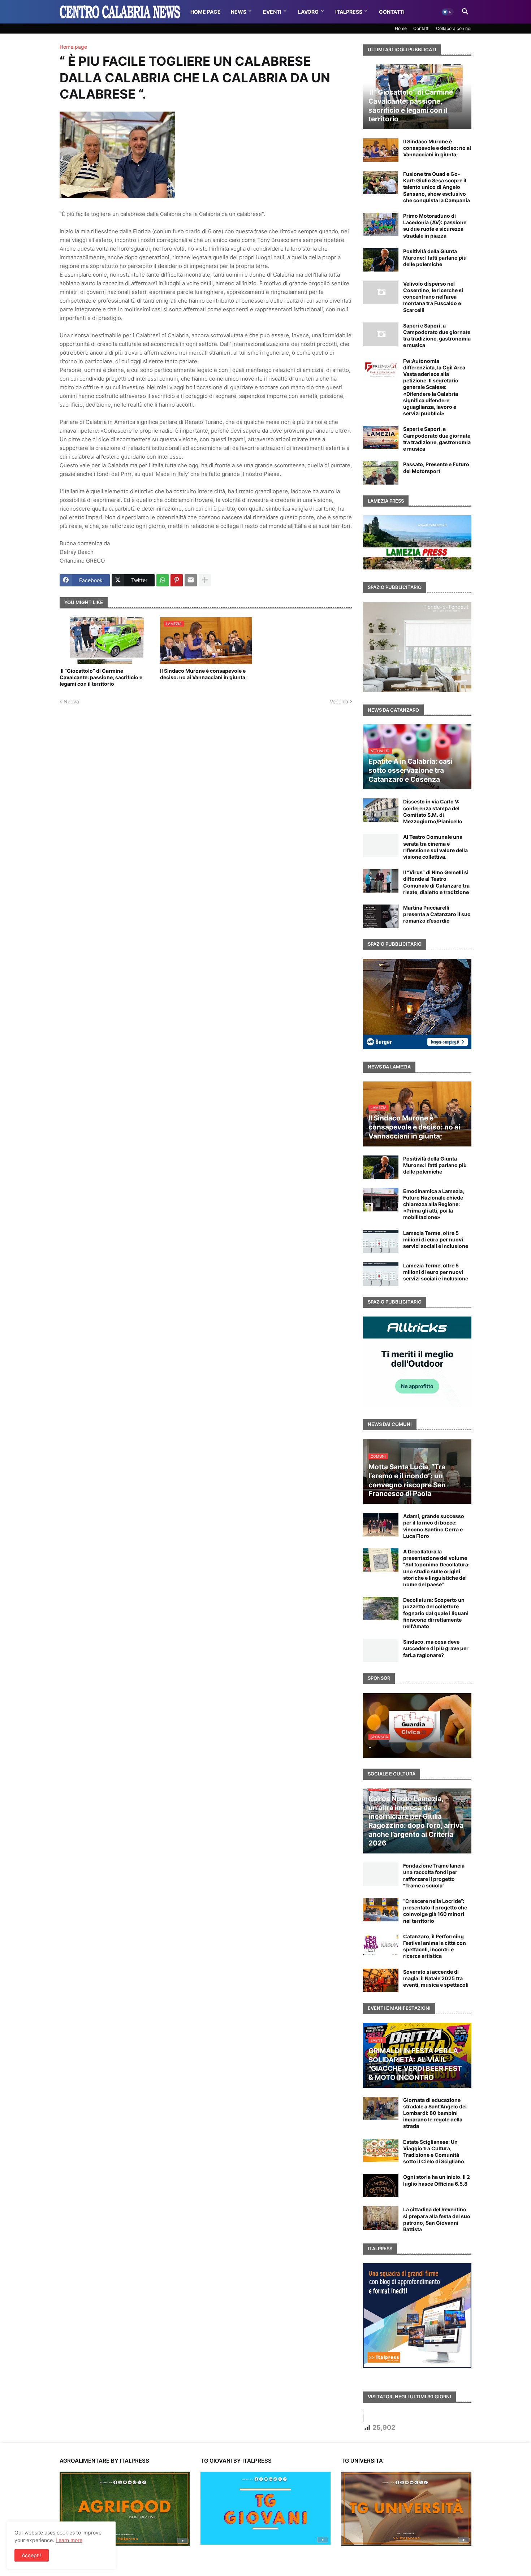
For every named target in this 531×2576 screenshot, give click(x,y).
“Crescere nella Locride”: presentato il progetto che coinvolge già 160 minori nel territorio (435, 1911)
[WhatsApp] (163, 580)
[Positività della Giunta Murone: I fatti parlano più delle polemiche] (381, 260)
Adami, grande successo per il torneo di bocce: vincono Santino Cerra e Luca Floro (434, 1526)
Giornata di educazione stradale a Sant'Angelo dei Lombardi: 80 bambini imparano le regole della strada (435, 2113)
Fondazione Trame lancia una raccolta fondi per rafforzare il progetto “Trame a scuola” (434, 1875)
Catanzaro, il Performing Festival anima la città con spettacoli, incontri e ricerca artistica (435, 1946)
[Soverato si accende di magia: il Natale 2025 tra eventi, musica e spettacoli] (381, 1980)
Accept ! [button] (32, 2555)
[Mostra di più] (205, 580)
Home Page (206, 12)
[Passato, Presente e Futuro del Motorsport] (381, 473)
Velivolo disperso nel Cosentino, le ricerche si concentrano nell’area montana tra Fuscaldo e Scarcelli (433, 297)
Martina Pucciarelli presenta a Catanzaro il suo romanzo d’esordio (437, 914)
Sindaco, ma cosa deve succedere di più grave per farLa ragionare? (436, 1648)
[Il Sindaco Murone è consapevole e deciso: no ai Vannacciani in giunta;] (381, 150)
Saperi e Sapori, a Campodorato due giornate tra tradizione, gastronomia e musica (437, 335)
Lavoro (308, 12)
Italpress (349, 12)
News (239, 12)
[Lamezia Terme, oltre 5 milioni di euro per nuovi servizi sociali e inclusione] (381, 1242)
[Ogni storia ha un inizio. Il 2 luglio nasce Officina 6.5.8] (381, 2185)
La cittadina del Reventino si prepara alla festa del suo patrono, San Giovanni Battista (437, 2219)
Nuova (71, 701)
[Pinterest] (177, 580)
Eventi (272, 12)
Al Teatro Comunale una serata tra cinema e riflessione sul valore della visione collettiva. (435, 847)
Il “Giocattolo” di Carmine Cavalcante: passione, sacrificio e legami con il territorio (101, 677)
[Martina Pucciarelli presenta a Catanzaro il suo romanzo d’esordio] (381, 916)
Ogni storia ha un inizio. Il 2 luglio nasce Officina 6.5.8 (437, 2180)
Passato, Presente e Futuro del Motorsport (436, 467)
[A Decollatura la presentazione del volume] (381, 1560)
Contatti (392, 12)
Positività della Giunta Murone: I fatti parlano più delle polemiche (435, 258)
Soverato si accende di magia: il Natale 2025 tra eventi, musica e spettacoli (436, 1978)
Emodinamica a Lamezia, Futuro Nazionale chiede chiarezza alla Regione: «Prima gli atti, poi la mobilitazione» (434, 1204)
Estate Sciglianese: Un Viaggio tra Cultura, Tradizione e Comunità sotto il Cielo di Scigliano (434, 2152)
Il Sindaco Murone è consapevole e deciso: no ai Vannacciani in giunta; (203, 674)
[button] (448, 12)
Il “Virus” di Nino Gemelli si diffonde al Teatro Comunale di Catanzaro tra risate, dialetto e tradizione (436, 882)
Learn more (69, 2540)
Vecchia (339, 701)
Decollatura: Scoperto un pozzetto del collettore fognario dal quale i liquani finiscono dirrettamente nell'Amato (436, 1613)
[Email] (191, 580)
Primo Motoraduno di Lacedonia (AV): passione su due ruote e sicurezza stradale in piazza (435, 226)
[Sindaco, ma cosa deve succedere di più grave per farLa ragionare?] (381, 1650)
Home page (73, 47)
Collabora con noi (454, 28)
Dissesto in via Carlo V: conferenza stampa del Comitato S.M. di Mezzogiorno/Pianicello (433, 811)
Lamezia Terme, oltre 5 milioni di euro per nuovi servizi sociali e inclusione (436, 1239)
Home (401, 28)
